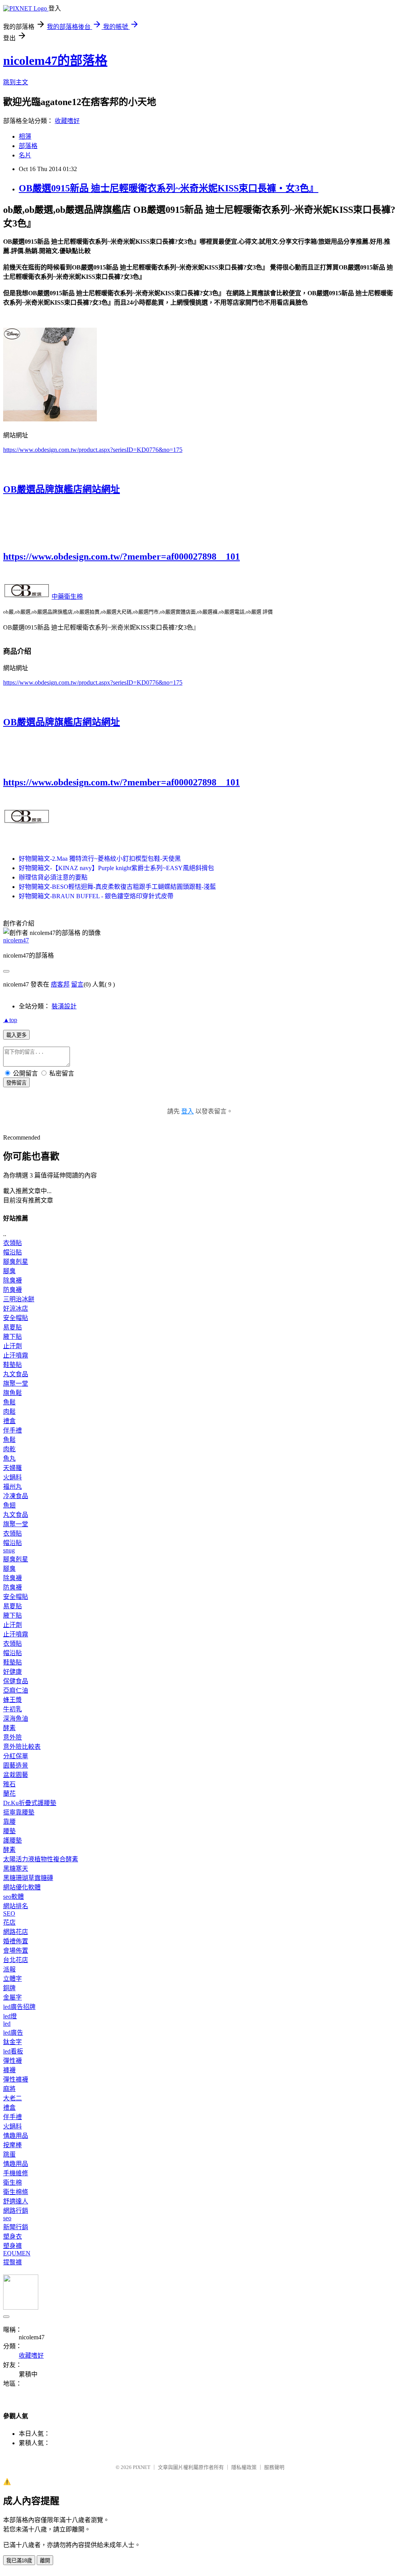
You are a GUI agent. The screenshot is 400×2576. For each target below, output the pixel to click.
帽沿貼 (12, 1252)
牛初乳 (12, 1709)
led (7, 2024)
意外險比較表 (22, 1747)
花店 (9, 1922)
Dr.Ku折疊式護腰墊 (30, 1803)
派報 (9, 1969)
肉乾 (9, 1449)
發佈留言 (16, 1083)
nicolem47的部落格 (55, 61)
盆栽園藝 (16, 1775)
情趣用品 (16, 2136)
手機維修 (16, 2173)
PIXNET (142, 2467)
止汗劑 (12, 1346)
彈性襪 (12, 2061)
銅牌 (9, 1988)
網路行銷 (16, 2211)
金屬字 (12, 1997)
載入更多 (16, 1035)
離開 (45, 2561)
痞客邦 (60, 984)
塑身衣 (12, 2236)
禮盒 (9, 1421)
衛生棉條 (16, 2192)
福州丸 (12, 1487)
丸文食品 (16, 1374)
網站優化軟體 (22, 1887)
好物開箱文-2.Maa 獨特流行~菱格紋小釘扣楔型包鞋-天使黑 (100, 859)
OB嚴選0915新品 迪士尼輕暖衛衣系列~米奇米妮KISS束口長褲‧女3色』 (169, 188)
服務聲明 (274, 2467)
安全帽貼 (16, 1318)
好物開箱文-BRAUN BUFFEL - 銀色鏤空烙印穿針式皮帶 (96, 896)
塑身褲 (12, 2246)
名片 (25, 155)
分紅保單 (16, 1756)
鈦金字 (12, 2042)
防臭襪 (12, 1290)
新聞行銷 (16, 2227)
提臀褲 (12, 2262)
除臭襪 (12, 1280)
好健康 (12, 1672)
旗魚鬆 (12, 1393)
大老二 (12, 2098)
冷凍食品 (16, 1496)
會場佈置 (16, 1951)
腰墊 (9, 1831)
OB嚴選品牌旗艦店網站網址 (62, 489)
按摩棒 (12, 2145)
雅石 (9, 1784)
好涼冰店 (16, 1309)
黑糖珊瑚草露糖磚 (28, 1878)
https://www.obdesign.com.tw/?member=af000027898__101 (121, 557)
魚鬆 (9, 1402)
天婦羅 (12, 1468)
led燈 (10, 2016)
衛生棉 (12, 2183)
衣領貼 (12, 1243)
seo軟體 (13, 1897)
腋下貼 (12, 1337)
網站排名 (16, 1906)
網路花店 (16, 1932)
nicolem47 (16, 940)
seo (7, 2218)
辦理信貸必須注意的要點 (53, 877)
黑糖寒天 (16, 1869)
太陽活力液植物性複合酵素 (41, 1859)
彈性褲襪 (16, 2079)
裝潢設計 (64, 1006)
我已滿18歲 (19, 2561)
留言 (77, 984)
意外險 (12, 1737)
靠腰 (9, 1822)
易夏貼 (12, 1327)
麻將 (9, 2089)
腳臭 (9, 1271)
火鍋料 (12, 1477)
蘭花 (9, 1794)
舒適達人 (16, 2201)
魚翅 (9, 1505)
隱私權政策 (244, 2467)
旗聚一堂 (16, 1383)
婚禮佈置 (16, 1941)
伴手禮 (12, 1430)
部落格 (28, 146)
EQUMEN (17, 2253)
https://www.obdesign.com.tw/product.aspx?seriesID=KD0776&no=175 (93, 450)
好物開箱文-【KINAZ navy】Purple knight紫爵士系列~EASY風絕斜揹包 (116, 868)
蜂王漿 (12, 1700)
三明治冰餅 (19, 1299)
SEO (9, 1913)
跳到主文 (16, 82)
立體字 (12, 1979)
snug (9, 1550)
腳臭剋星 (16, 1262)
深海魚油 (16, 1719)
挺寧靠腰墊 (19, 1812)
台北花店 (16, 1960)
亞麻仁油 (16, 1690)
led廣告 (13, 2033)
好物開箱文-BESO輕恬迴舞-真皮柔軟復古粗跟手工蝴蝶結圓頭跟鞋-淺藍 (117, 887)
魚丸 (9, 1458)
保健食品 (16, 1681)
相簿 (25, 136)
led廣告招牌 (19, 2007)
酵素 (9, 1728)
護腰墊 (12, 1840)
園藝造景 (16, 1765)
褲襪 (9, 2070)
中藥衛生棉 (67, 597)
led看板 (13, 2051)
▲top (10, 1020)
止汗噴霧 (16, 1355)
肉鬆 (9, 1412)
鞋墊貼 (12, 1365)
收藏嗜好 (67, 121)
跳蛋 (9, 2154)
